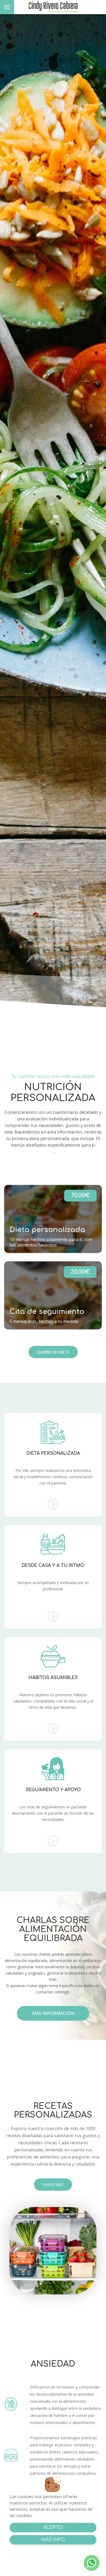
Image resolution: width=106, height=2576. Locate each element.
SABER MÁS (53, 2185)
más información (53, 2013)
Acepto (53, 2527)
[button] (92, 2563)
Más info (53, 2540)
